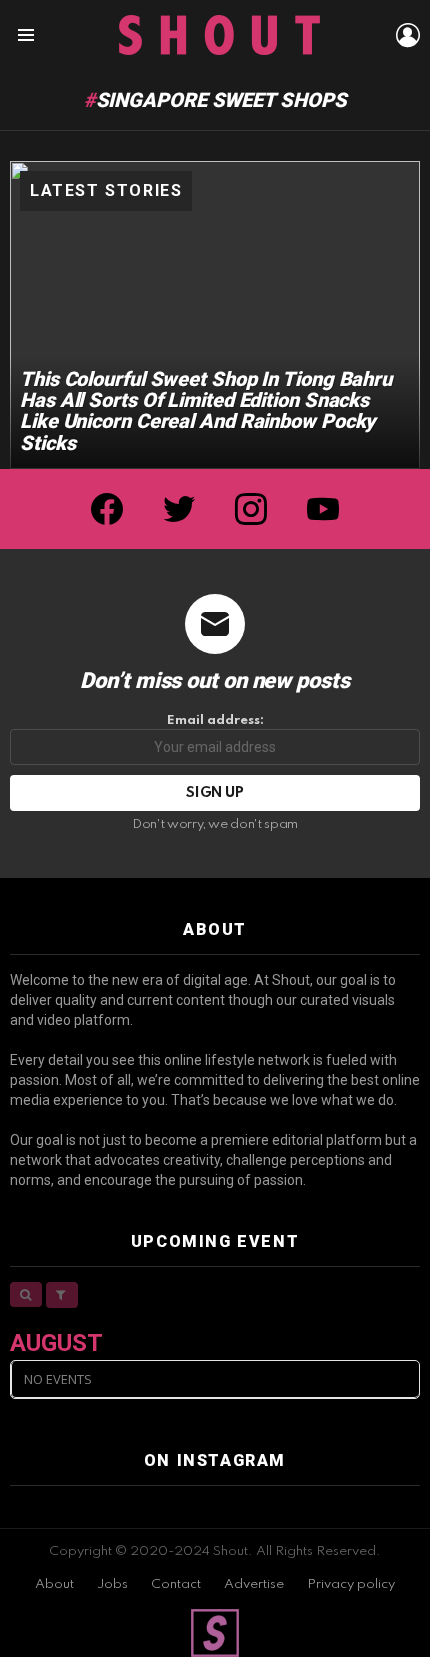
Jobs (112, 1584)
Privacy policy (351, 1584)
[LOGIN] (408, 35)
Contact (176, 1584)
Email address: (215, 720)
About (54, 1584)
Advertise (254, 1584)
